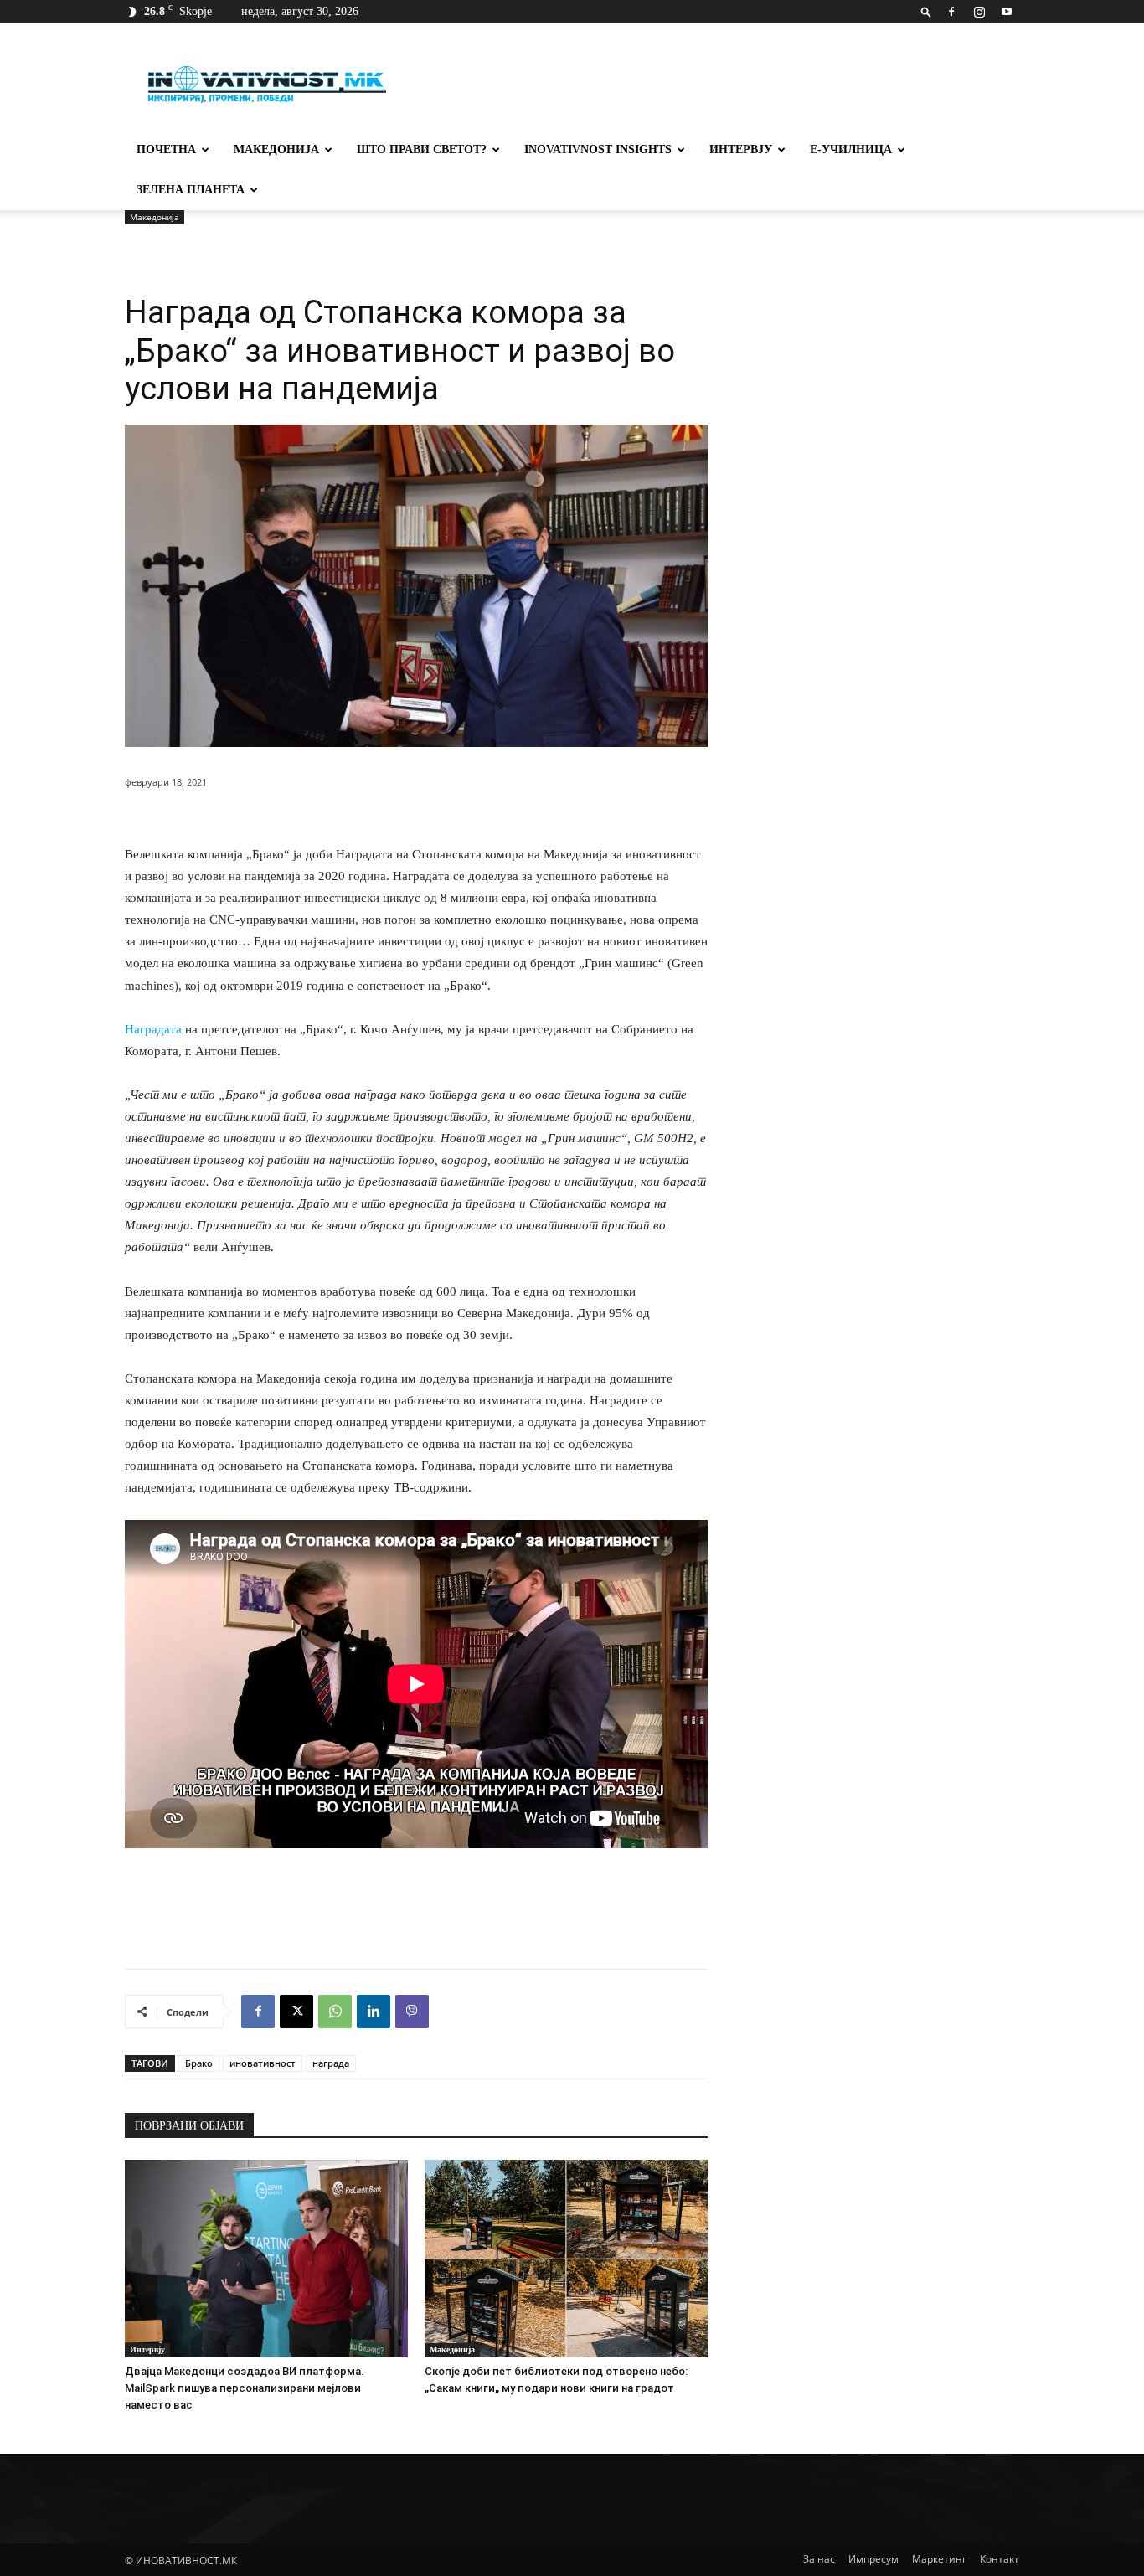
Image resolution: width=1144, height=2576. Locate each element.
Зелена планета (191, 190)
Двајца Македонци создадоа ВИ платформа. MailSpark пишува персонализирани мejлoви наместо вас (245, 2388)
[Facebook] (951, 12)
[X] (296, 2012)
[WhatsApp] (335, 2012)
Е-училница (851, 149)
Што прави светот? (422, 149)
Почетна (166, 149)
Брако (199, 2063)
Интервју (741, 149)
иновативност (263, 2063)
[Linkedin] (374, 2012)
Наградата (153, 1029)
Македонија (276, 149)
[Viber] (412, 2012)
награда (331, 2063)
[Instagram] (979, 12)
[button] (926, 11)
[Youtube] (1007, 12)
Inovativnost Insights (598, 149)
